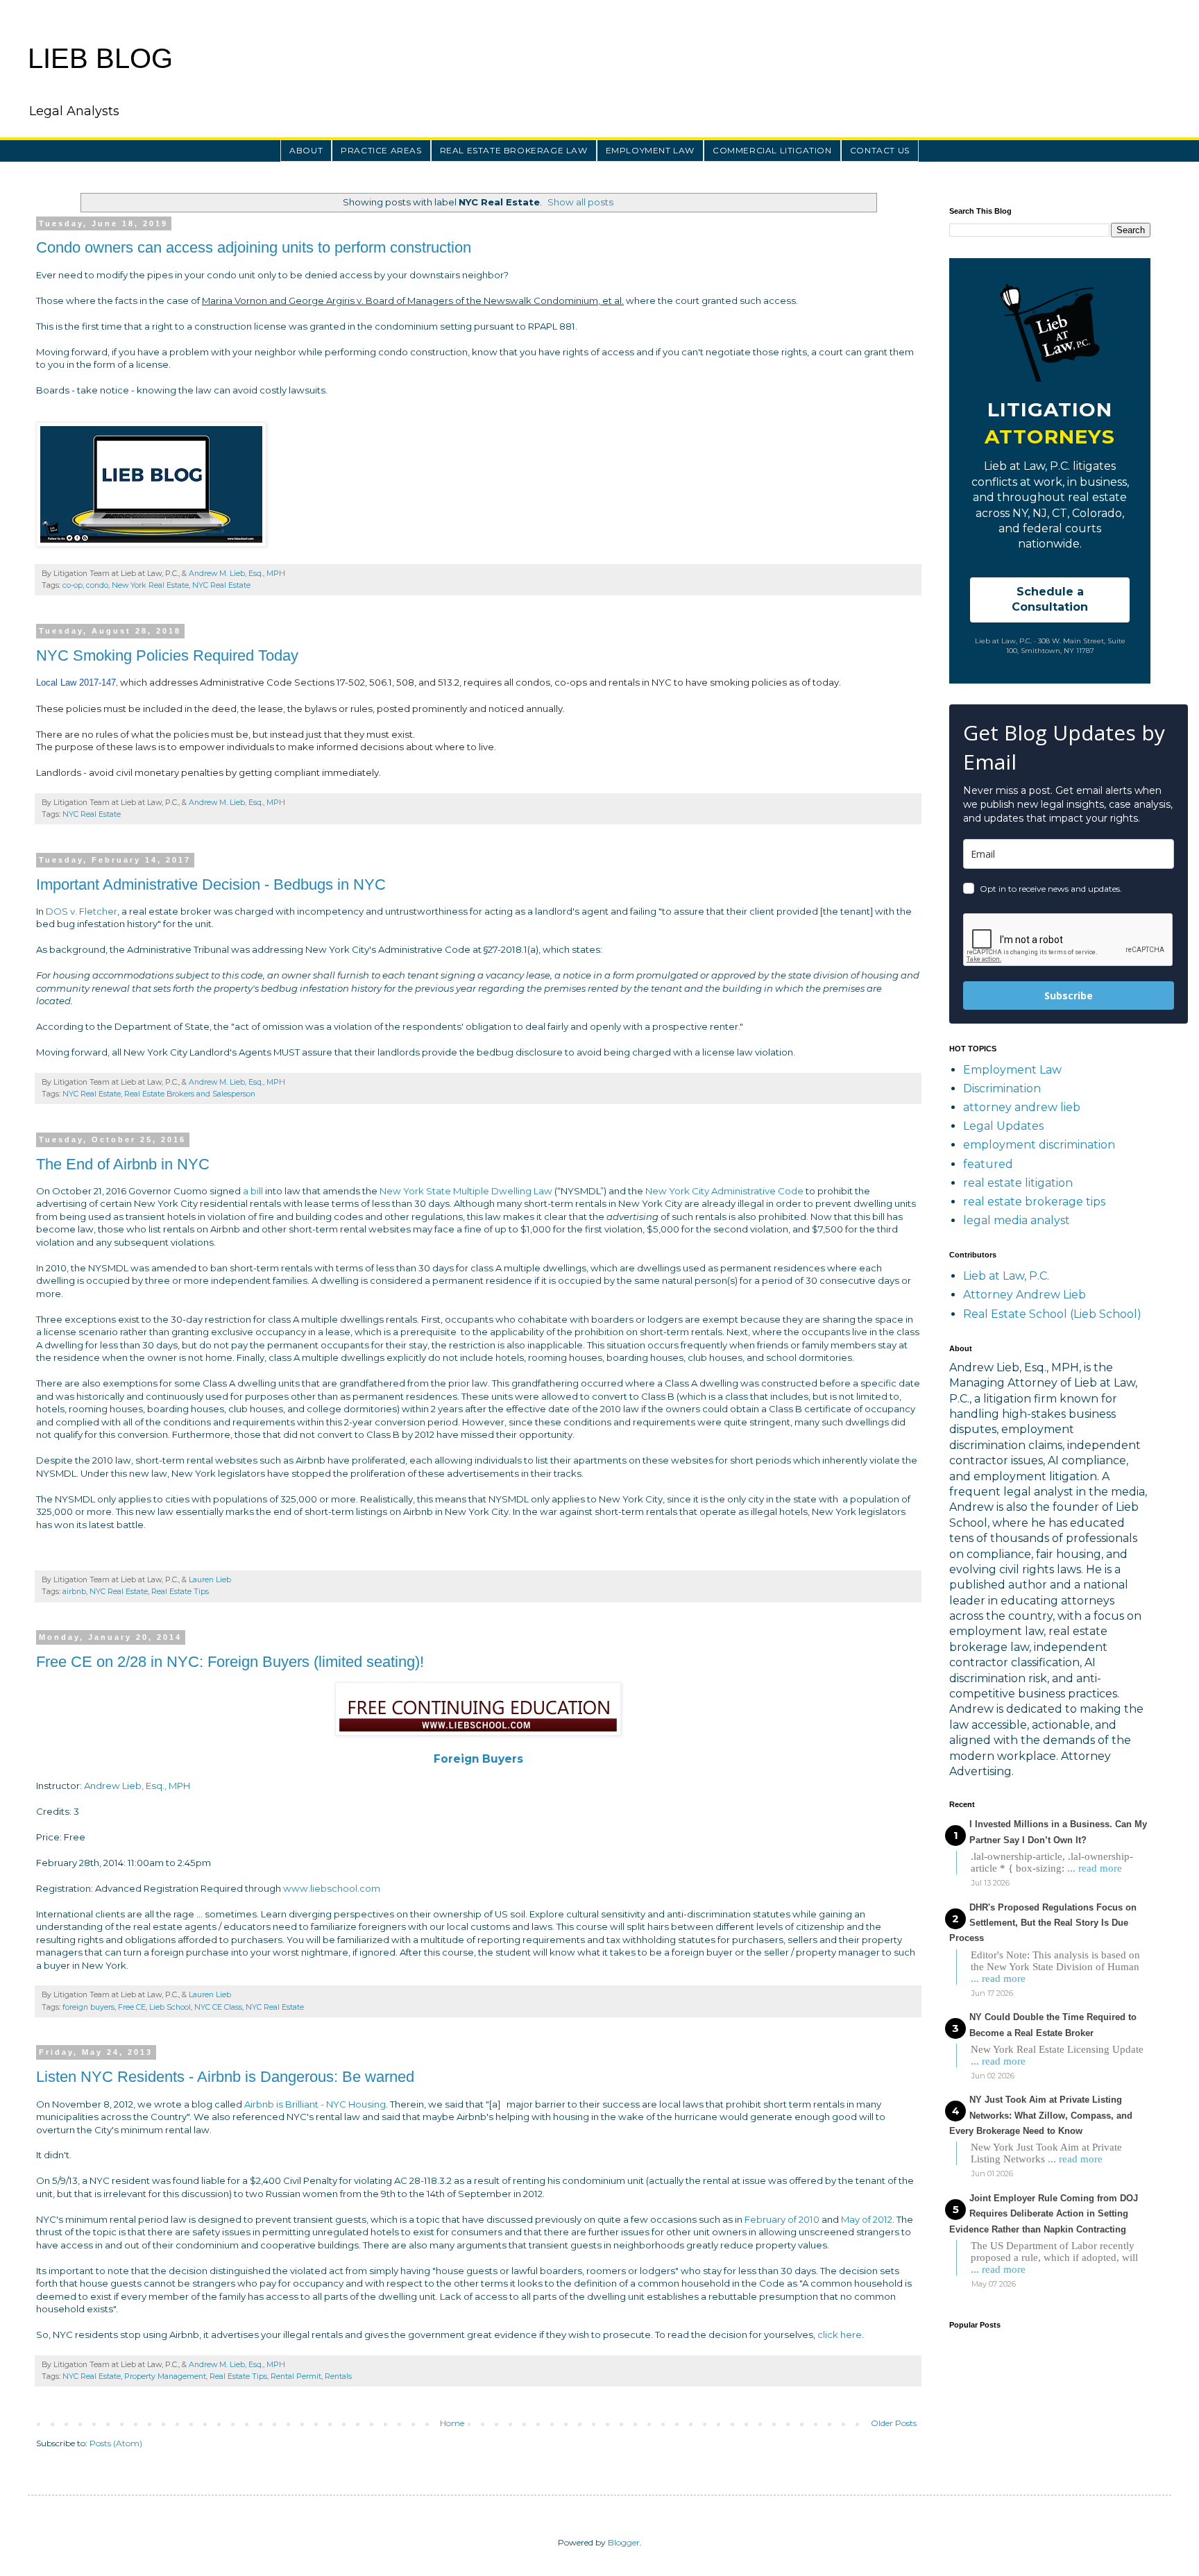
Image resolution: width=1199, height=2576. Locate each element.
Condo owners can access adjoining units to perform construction (254, 247)
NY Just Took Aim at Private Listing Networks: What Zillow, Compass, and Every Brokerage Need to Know (1041, 2115)
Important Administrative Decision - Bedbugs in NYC (211, 884)
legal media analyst (1017, 1220)
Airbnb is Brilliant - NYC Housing (315, 2104)
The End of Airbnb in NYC (123, 1164)
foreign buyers (88, 2007)
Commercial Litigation (772, 150)
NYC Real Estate (221, 585)
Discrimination (1002, 1088)
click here (840, 2334)
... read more (1095, 1868)
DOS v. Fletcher (82, 911)
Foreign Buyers (478, 1759)
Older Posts (894, 2423)
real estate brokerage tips (1034, 1202)
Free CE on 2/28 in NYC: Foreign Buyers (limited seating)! (230, 1662)
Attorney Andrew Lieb (1024, 1295)
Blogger (624, 2542)
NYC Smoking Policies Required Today (167, 655)
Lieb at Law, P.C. (1006, 1276)
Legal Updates (1003, 1126)
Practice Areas (381, 150)
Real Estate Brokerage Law (514, 150)
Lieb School (170, 2007)
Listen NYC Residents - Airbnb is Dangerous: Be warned (225, 2077)
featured (988, 1164)
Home (452, 2423)
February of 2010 (782, 2219)
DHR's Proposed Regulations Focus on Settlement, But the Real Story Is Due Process (1043, 1923)
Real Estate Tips (180, 1592)
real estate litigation (1018, 1183)
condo (97, 585)
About (306, 150)
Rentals (338, 2376)
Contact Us (880, 150)
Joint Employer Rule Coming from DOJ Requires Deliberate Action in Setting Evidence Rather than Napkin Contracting (1044, 2214)
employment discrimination (1039, 1145)
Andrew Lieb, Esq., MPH (137, 1786)
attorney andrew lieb (1022, 1107)
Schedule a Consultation (1050, 599)
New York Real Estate (150, 585)
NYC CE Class (218, 2007)
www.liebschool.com (333, 1888)
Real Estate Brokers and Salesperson (190, 1094)
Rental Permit (296, 2376)
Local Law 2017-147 (76, 683)
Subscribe (1069, 995)
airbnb (74, 1592)
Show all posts (580, 202)
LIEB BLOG (100, 58)
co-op (73, 585)
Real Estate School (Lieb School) (1052, 1314)
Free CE (132, 2007)
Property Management (165, 2376)
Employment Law (650, 150)
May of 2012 (867, 2219)
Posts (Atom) (116, 2443)
